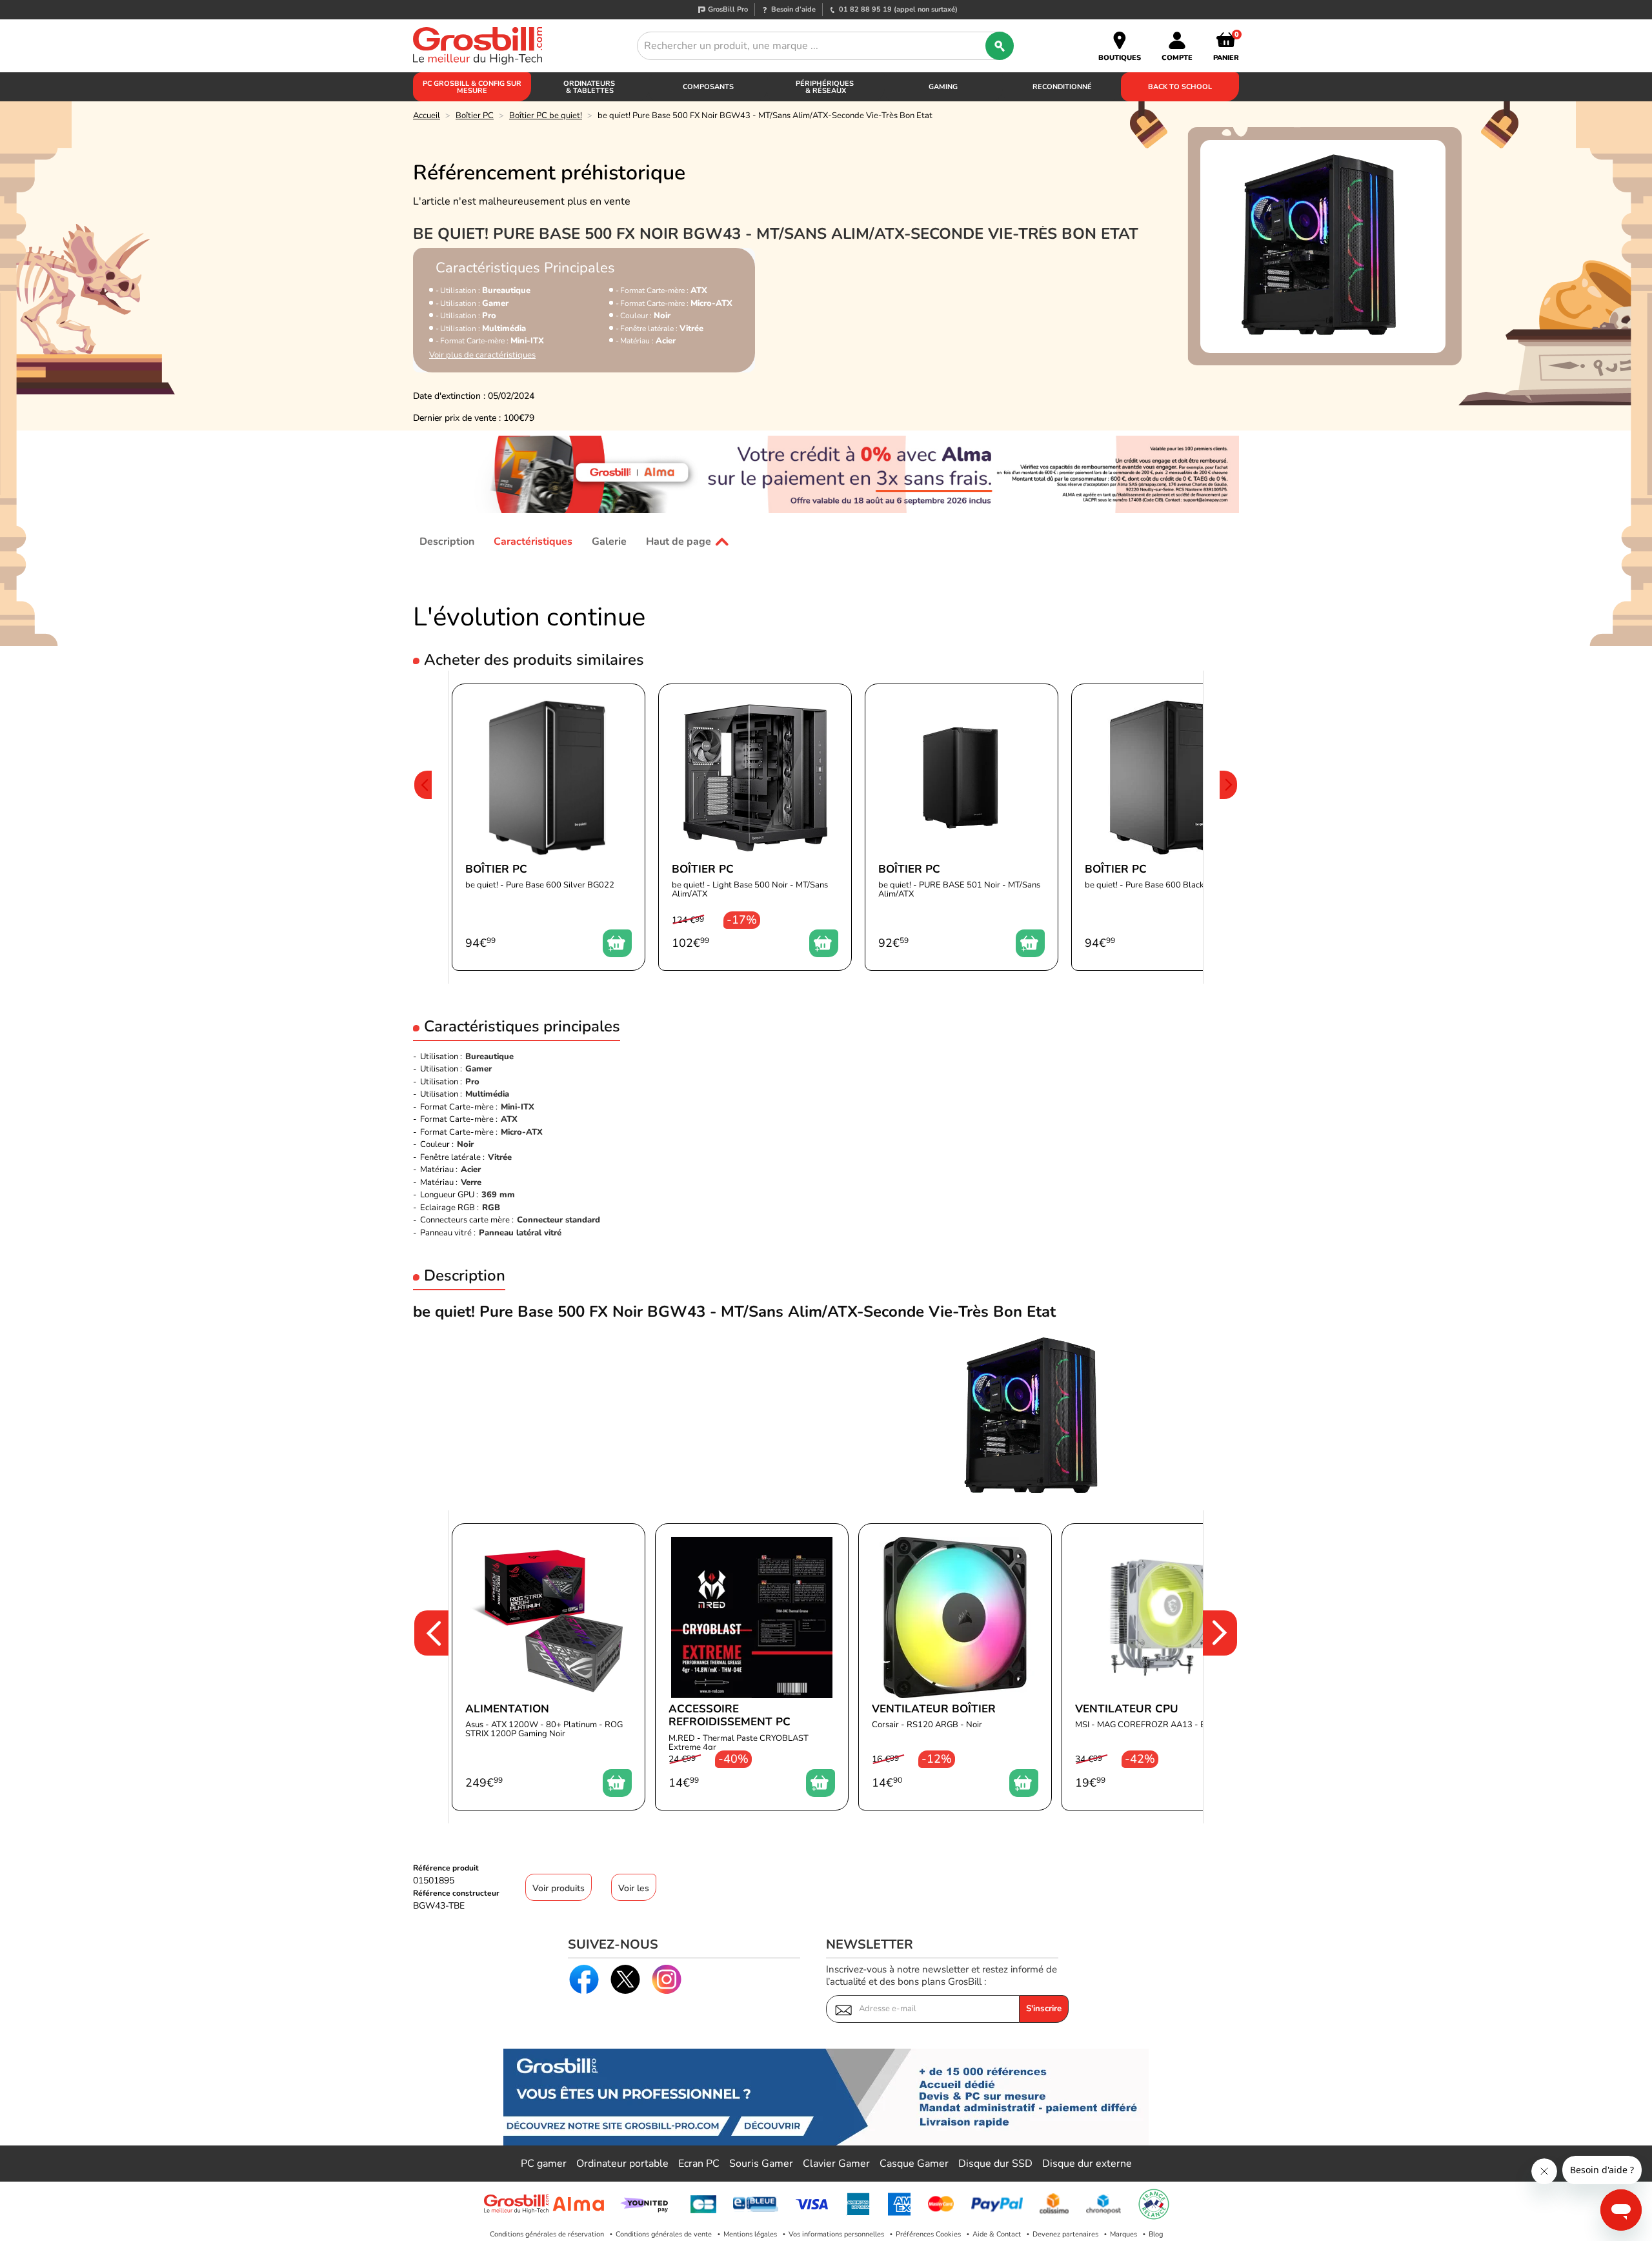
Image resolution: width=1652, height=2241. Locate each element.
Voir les (634, 1888)
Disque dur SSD (995, 2164)
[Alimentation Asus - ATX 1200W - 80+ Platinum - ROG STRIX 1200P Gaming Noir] (549, 1667)
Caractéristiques (533, 542)
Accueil (427, 116)
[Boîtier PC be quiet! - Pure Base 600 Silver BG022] (549, 827)
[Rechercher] (1000, 46)
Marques (1123, 2234)
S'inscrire (1044, 2009)
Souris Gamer (761, 2164)
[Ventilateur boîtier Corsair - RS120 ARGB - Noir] (955, 1667)
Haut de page (679, 542)
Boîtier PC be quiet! (546, 116)
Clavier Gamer (836, 2164)
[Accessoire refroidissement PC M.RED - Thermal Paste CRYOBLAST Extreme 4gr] (752, 1667)
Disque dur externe (1087, 2164)
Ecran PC (699, 2164)
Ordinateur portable (622, 2164)
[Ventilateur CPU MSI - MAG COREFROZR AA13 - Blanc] (1158, 1667)
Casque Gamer (914, 2164)
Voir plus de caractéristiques (482, 355)
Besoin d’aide (793, 9)
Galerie (609, 542)
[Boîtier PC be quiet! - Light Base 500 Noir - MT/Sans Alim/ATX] (755, 827)
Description (447, 542)
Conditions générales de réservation (547, 2234)
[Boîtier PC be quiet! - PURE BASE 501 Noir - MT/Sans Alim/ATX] (962, 827)
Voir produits (559, 1888)
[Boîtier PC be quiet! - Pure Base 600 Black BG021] (1168, 827)
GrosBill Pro (728, 9)
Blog (1156, 2234)
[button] (423, 827)
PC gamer (544, 2164)
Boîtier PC (475, 116)
